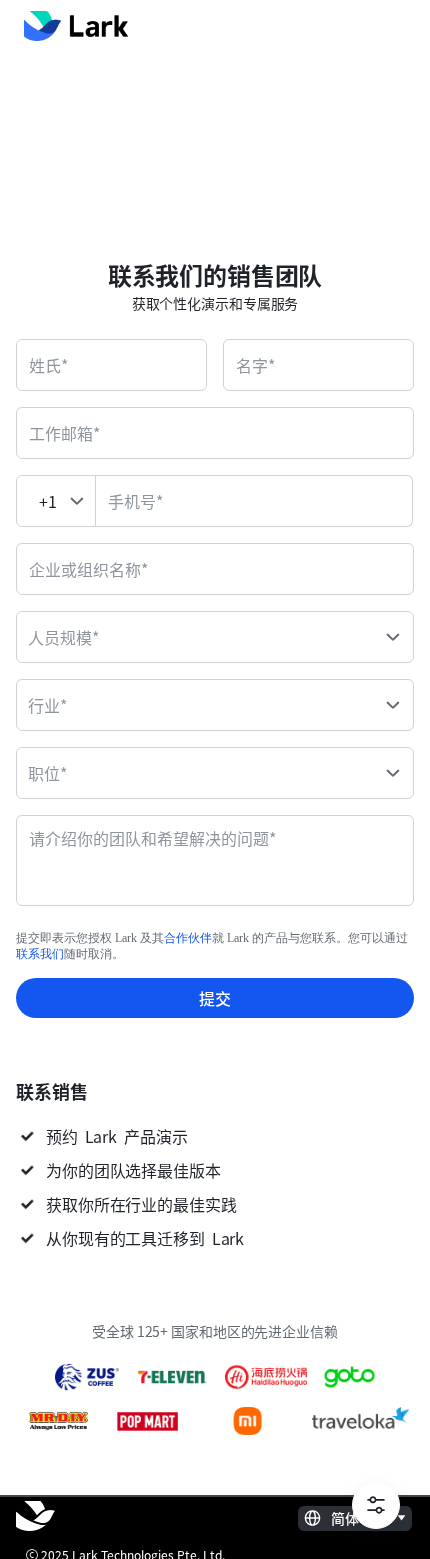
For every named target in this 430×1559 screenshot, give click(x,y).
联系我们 (40, 954)
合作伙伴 (188, 938)
